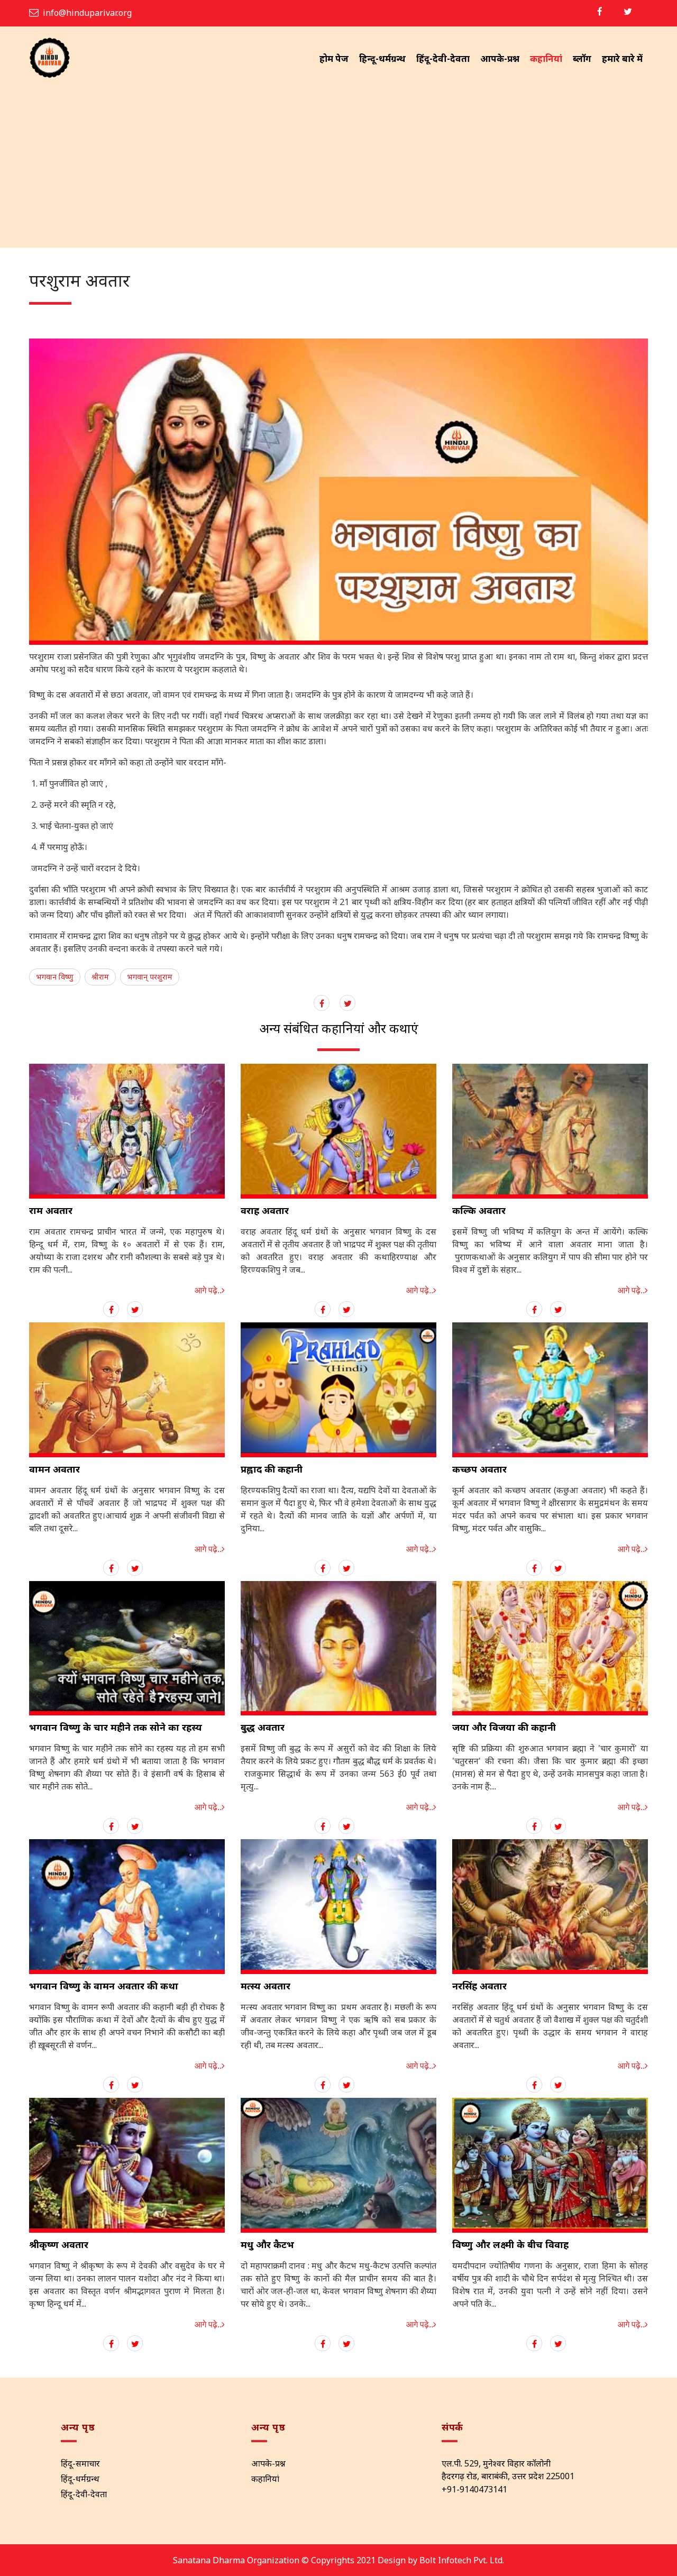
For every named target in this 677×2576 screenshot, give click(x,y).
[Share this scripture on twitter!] (348, 1003)
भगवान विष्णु (55, 977)
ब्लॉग (582, 58)
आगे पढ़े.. (208, 1290)
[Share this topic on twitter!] (135, 1310)
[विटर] (628, 11)
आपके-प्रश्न (500, 58)
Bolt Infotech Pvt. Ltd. (462, 2560)
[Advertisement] (338, 168)
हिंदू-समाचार (80, 2463)
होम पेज (334, 58)
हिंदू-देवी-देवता (443, 58)
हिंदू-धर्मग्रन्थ (80, 2479)
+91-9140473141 (474, 2489)
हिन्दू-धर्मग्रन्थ (382, 58)
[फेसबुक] (600, 11)
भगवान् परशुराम (150, 977)
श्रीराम (100, 977)
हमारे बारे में (622, 58)
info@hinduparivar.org (87, 13)
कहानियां (546, 58)
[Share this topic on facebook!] (111, 1310)
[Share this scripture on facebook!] (322, 1003)
